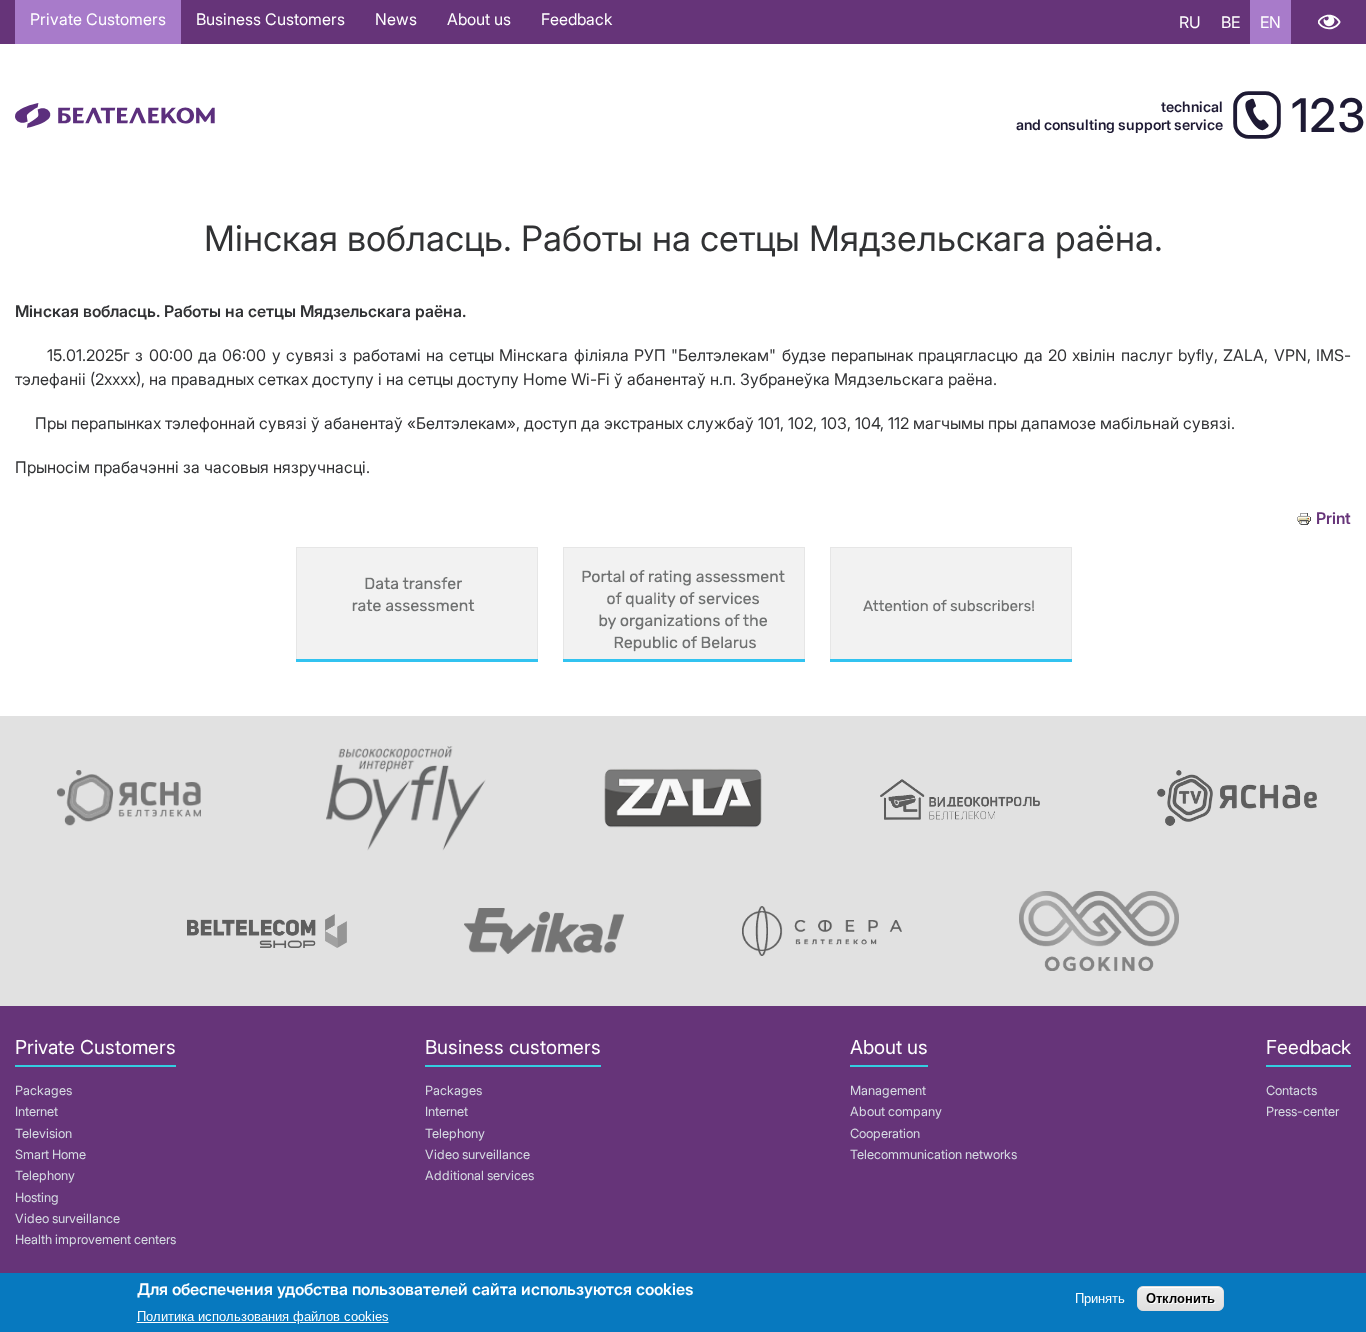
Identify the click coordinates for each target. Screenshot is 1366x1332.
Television (43, 1133)
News (396, 19)
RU (1190, 22)
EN (1270, 22)
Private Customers (98, 19)
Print (1333, 518)
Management (888, 1090)
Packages (43, 1090)
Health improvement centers (95, 1239)
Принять (1100, 1299)
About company (896, 1111)
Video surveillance (67, 1218)
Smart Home (50, 1154)
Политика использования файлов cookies (263, 1316)
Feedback (576, 19)
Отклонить (1180, 1299)
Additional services (479, 1175)
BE (1230, 22)
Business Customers (270, 19)
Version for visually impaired (1328, 22)
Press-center (1302, 1111)
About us (479, 19)
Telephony (45, 1175)
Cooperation (885, 1133)
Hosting (37, 1197)
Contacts (1291, 1090)
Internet (36, 1111)
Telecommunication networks (933, 1154)
